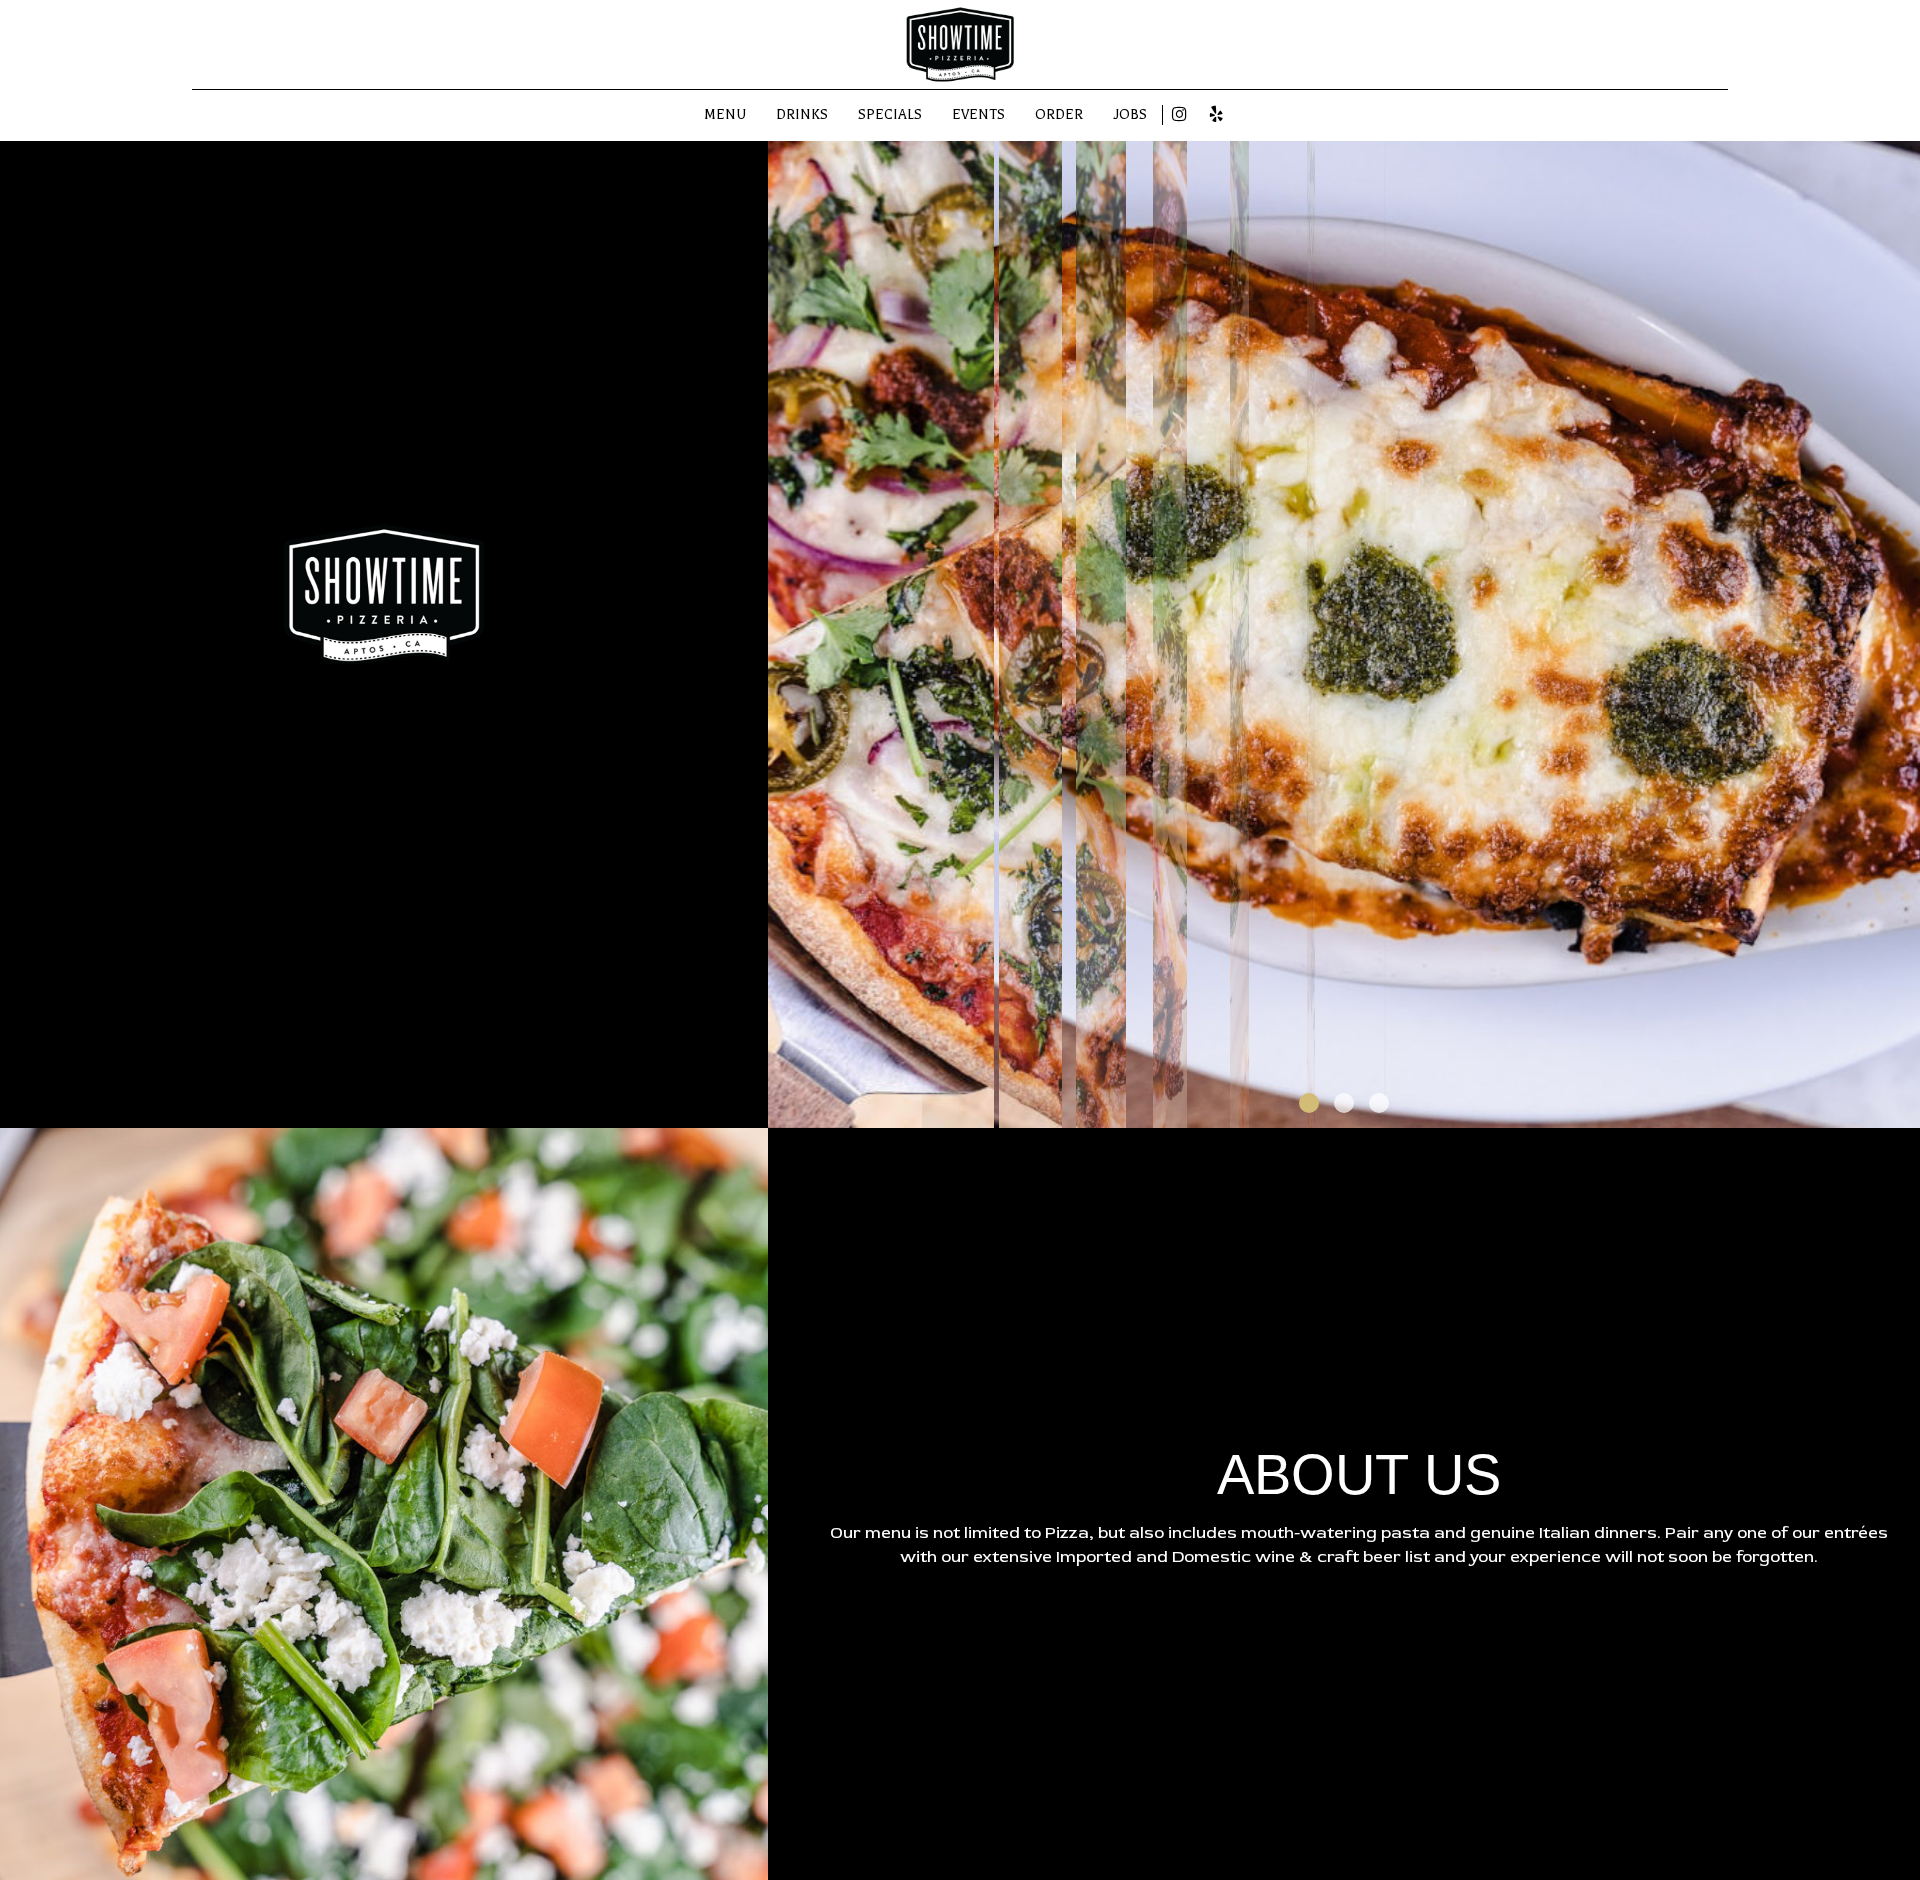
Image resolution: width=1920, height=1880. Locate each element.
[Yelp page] (1216, 114)
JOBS (1130, 114)
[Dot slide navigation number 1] (1309, 1103)
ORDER (1059, 114)
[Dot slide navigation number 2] (1344, 1103)
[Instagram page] (1179, 114)
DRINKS (802, 114)
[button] (1905, 1113)
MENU (725, 114)
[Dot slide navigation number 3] (1379, 1103)
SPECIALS (890, 114)
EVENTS (978, 114)
